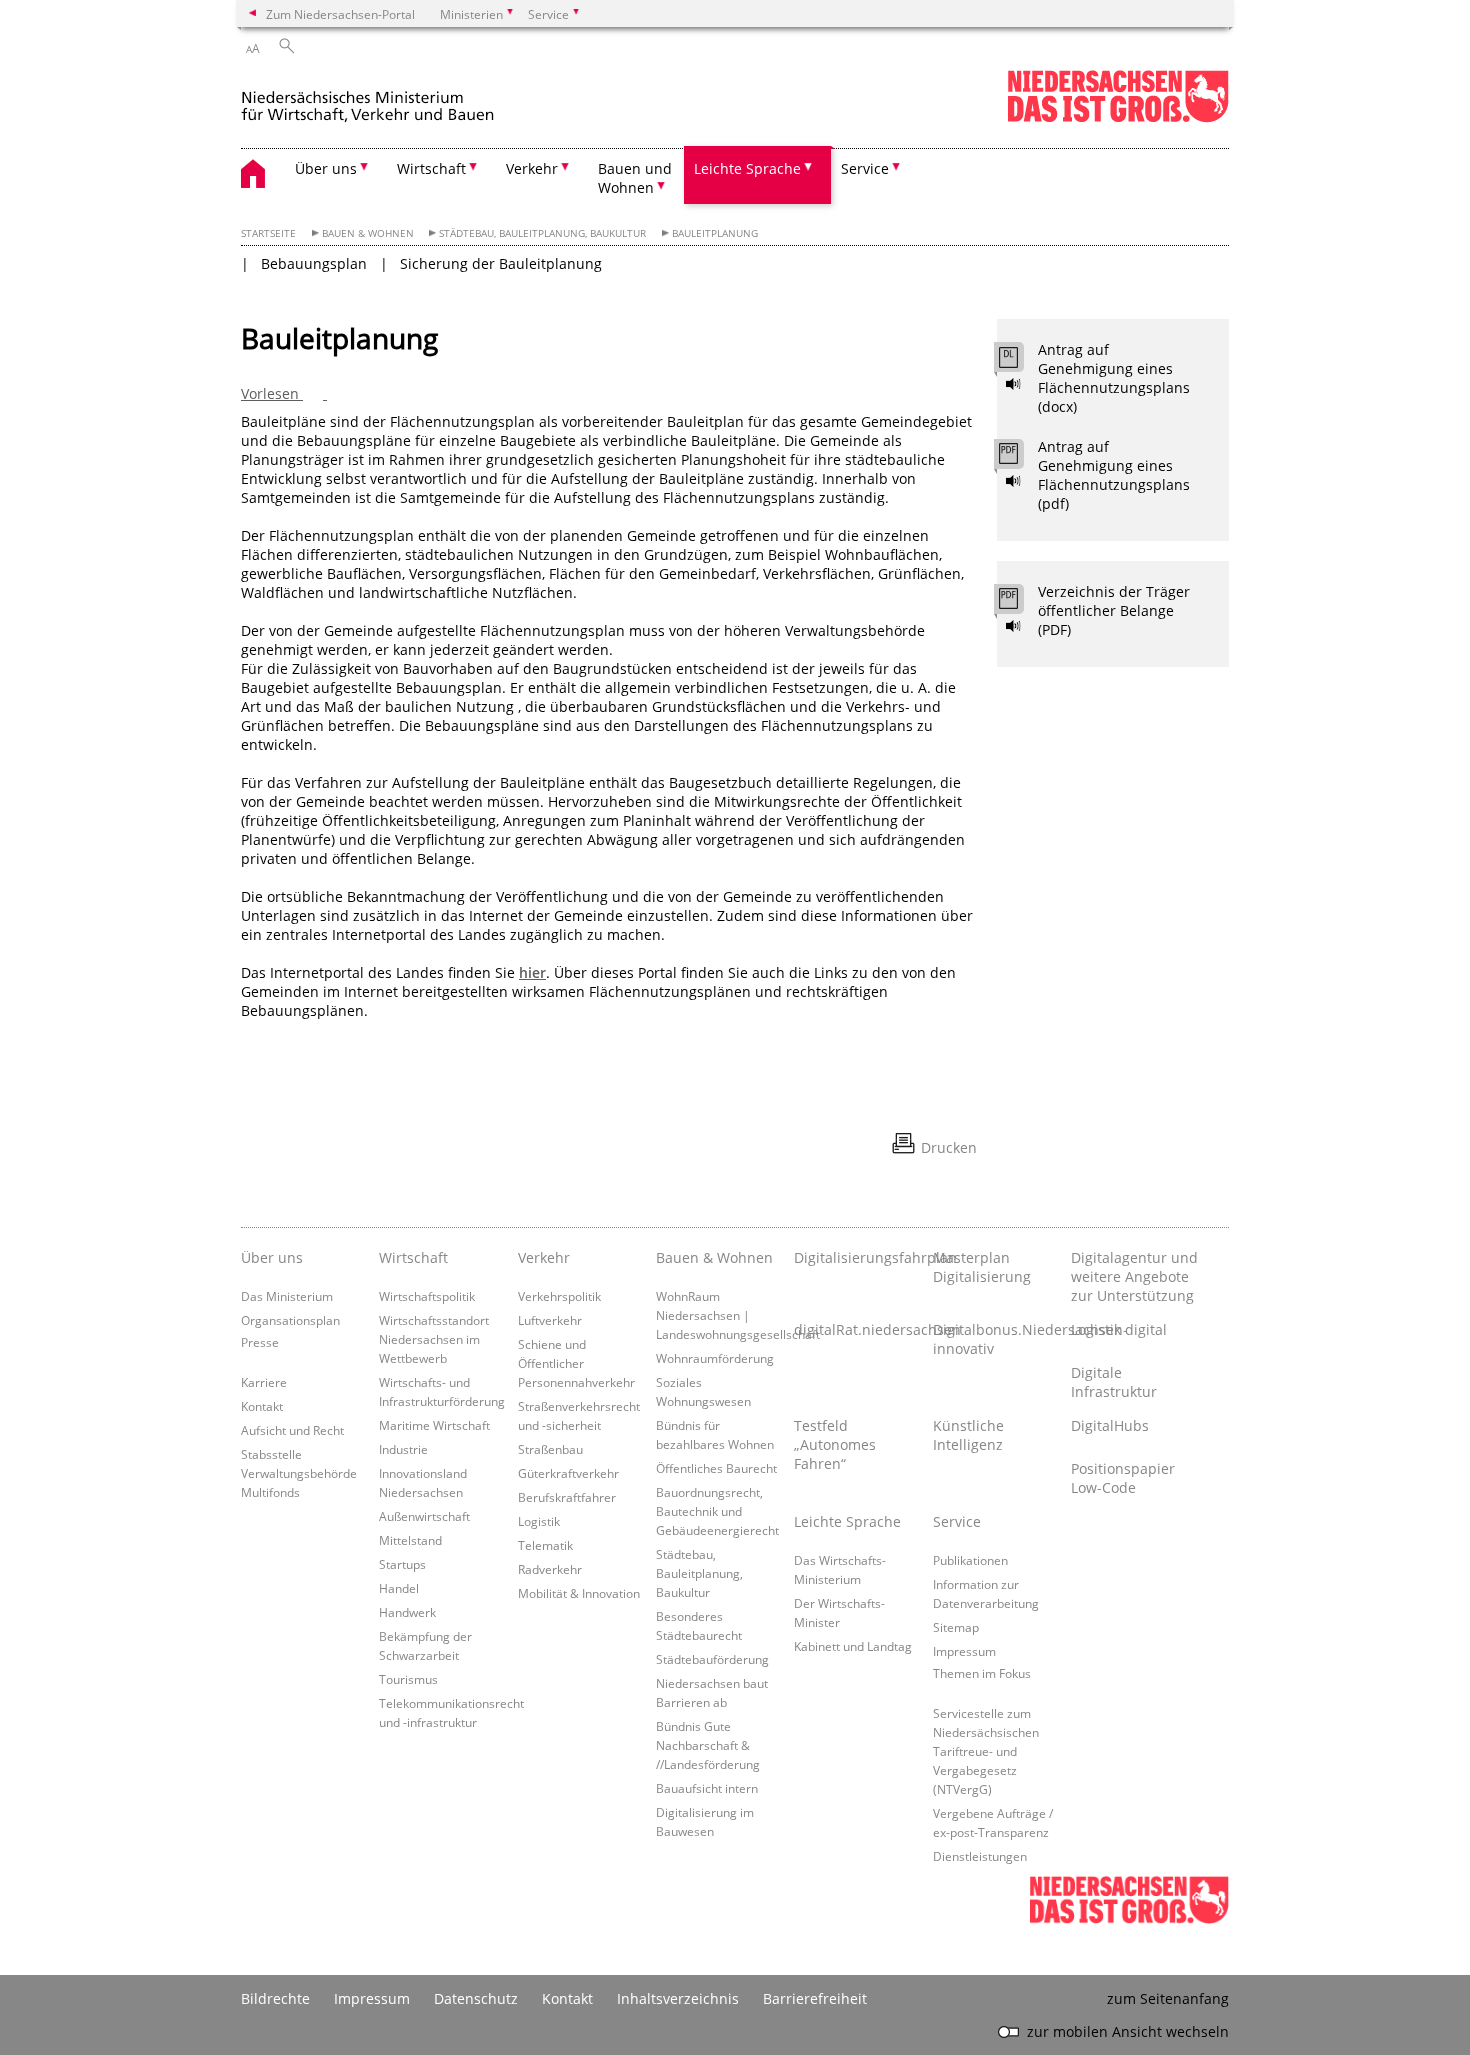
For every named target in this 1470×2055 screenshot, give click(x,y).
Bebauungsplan (314, 263)
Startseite (268, 233)
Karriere (264, 1382)
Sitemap (956, 1627)
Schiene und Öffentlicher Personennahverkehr (576, 1363)
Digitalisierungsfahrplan (858, 1257)
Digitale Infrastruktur (1114, 1382)
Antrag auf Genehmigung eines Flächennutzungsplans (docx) (1114, 378)
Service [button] (865, 168)
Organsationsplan (290, 1320)
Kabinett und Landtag (853, 1646)
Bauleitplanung (715, 233)
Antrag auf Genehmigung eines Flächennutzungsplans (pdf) (1114, 475)
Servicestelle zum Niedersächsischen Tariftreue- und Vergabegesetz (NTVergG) (986, 1751)
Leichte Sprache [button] (747, 168)
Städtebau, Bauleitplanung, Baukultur (542, 233)
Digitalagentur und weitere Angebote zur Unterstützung (1134, 1276)
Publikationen (970, 1560)
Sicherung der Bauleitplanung (501, 263)
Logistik (539, 1521)
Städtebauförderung (712, 1659)
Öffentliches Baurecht (716, 1468)
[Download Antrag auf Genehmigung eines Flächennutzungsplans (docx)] (1019, 362)
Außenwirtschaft (424, 1516)
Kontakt (262, 1406)
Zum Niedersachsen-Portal (340, 14)
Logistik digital (1119, 1329)
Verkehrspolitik (559, 1296)
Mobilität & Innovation (579, 1593)
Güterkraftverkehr (568, 1473)
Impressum (964, 1651)
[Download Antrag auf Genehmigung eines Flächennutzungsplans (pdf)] (1019, 459)
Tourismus (408, 1679)
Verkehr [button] (532, 168)
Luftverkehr (550, 1320)
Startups (402, 1564)
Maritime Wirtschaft (434, 1425)
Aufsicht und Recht (292, 1430)
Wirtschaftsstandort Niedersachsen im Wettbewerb (434, 1339)
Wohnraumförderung (715, 1358)
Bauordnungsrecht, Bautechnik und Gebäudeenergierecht (717, 1511)
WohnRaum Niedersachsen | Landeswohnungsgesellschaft (738, 1315)
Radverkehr (550, 1569)
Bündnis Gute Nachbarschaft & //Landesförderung (708, 1745)
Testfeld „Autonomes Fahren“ (835, 1444)
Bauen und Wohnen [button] (635, 178)
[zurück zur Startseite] (411, 98)
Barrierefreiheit (815, 1998)
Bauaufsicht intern (707, 1788)
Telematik (545, 1545)
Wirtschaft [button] (431, 168)
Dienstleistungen (980, 1856)
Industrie (403, 1449)
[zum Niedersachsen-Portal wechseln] (1118, 118)
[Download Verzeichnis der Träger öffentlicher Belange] (1019, 604)
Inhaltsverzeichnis (678, 1998)
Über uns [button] (326, 168)
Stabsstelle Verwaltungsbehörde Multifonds (299, 1473)
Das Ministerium (287, 1296)
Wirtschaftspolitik (427, 1296)
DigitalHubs (1110, 1425)
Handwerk (407, 1612)
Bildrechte (275, 1998)
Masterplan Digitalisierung (982, 1267)
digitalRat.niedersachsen (858, 1329)
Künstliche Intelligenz (968, 1435)
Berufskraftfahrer (567, 1497)
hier (532, 972)
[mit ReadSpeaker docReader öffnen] (1014, 384)
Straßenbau (550, 1449)
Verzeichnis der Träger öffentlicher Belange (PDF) (1114, 610)
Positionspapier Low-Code (1123, 1478)
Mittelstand (410, 1540)
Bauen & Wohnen (368, 233)
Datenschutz (476, 1998)
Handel (399, 1588)
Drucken (949, 1147)
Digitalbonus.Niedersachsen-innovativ (997, 1339)
